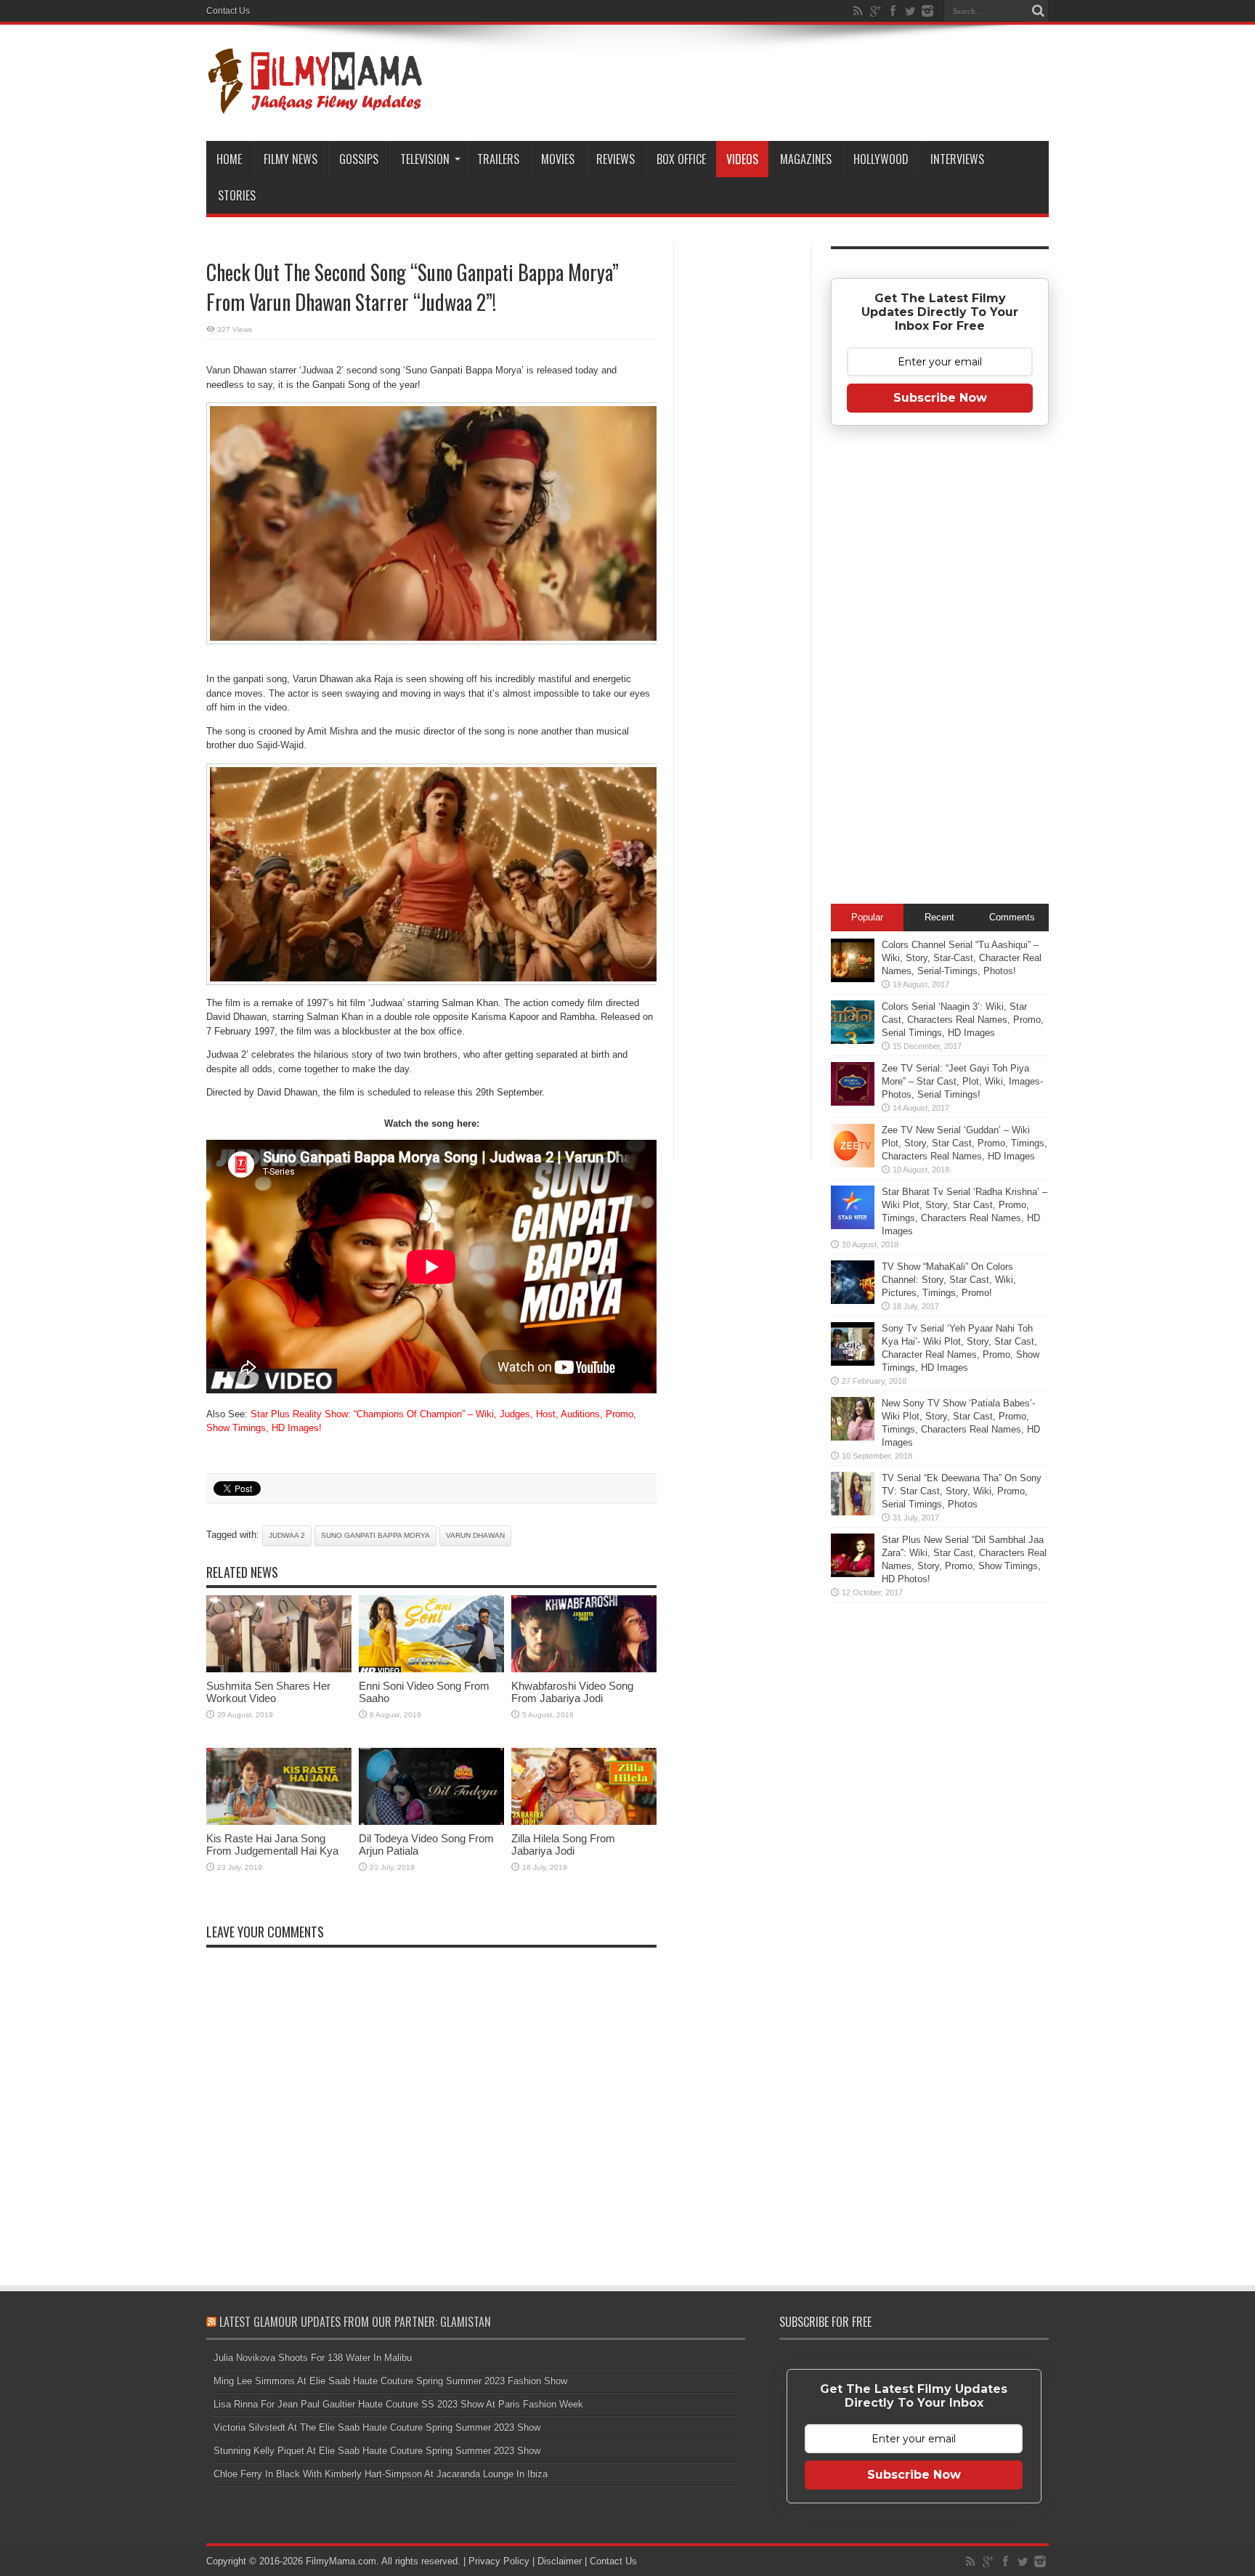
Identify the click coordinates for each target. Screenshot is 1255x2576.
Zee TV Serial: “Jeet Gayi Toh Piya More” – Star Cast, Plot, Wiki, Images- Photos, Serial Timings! (962, 1081)
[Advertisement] (742, 475)
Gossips (359, 159)
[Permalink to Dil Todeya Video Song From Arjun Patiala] (431, 1822)
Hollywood (881, 159)
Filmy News (291, 159)
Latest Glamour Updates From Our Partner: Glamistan (355, 2322)
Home (229, 159)
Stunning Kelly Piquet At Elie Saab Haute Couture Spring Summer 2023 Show (377, 2451)
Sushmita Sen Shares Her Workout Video (268, 1692)
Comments (1012, 917)
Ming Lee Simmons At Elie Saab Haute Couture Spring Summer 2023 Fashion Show (390, 2381)
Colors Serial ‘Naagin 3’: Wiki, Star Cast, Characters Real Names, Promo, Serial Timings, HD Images (963, 1020)
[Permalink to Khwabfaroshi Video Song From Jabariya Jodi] (584, 1669)
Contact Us (228, 11)
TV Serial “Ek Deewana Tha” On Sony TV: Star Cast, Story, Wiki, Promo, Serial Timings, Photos (962, 1491)
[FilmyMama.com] (315, 105)
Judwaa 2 (287, 1535)
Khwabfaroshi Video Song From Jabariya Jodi (572, 1692)
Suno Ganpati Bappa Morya (375, 1535)
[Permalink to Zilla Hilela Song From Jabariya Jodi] (584, 1822)
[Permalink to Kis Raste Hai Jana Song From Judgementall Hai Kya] (279, 1822)
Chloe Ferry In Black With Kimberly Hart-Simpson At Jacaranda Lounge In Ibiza (381, 2474)
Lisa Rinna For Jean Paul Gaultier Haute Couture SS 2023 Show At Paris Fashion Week (398, 2404)
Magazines (806, 159)
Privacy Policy (499, 2561)
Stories (237, 195)
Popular (867, 917)
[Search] (1038, 11)
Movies (558, 159)
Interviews (957, 159)
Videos (742, 159)
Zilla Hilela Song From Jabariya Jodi (563, 1844)
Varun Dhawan (475, 1535)
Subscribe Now (940, 398)
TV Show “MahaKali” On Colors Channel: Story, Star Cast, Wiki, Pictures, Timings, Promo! (949, 1280)
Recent (939, 917)
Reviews (616, 159)
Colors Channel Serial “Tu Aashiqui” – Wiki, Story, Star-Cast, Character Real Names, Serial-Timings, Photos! (962, 958)
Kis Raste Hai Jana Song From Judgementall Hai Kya (272, 1844)
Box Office (681, 159)
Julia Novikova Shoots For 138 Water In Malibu (313, 2358)
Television (425, 159)
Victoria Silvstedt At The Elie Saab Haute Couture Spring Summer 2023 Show (377, 2427)
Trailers (498, 159)
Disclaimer (560, 2561)
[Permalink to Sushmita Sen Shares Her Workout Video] (279, 1669)
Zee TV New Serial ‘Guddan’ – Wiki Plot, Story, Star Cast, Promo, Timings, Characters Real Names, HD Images (964, 1143)
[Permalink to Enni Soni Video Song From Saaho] (431, 1669)
